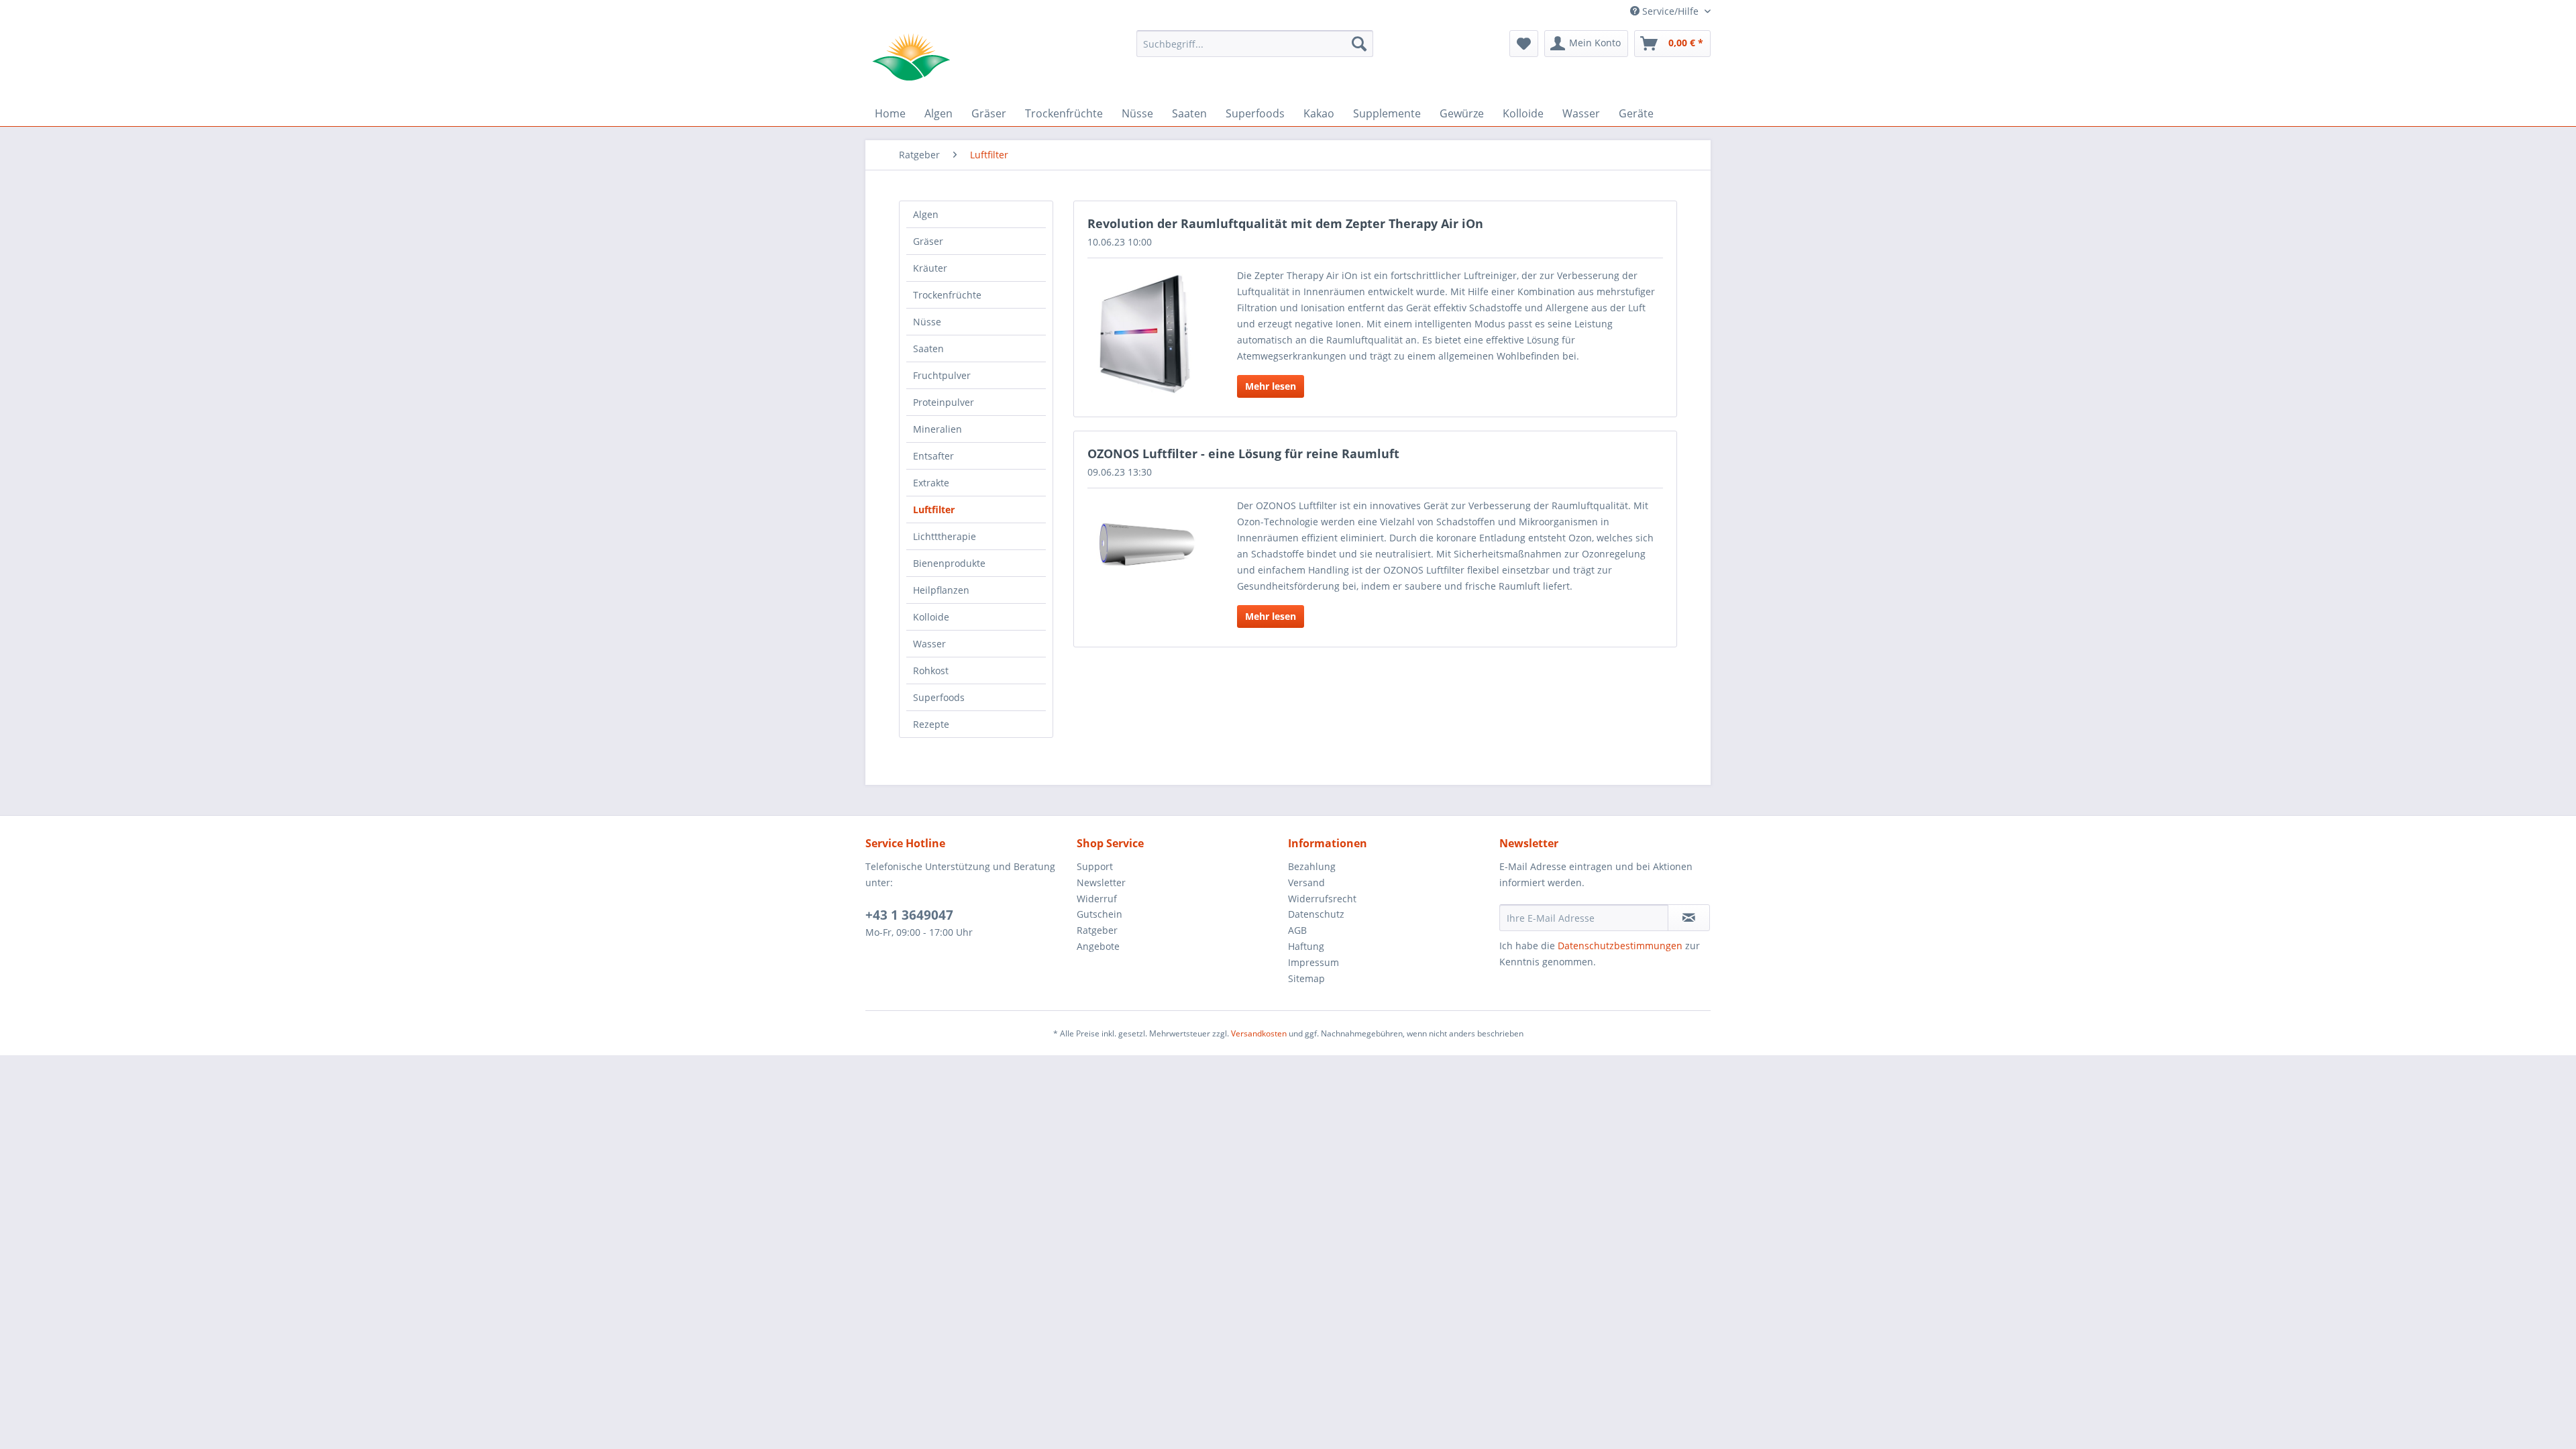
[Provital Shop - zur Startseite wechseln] (911, 57)
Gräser (928, 241)
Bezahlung (1312, 866)
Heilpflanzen (941, 590)
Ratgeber (1097, 930)
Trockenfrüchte (947, 295)
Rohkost (931, 670)
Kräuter (930, 268)
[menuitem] (1255, 44)
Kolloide (931, 617)
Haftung (1306, 946)
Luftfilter (934, 509)
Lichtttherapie (945, 536)
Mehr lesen (1271, 386)
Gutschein (1099, 914)
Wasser (929, 644)
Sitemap (1306, 978)
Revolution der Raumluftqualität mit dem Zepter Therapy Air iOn (1285, 223)
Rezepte (931, 724)
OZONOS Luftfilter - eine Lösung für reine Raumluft (1243, 453)
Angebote (1098, 946)
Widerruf (1097, 899)
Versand (1306, 882)
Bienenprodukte (949, 563)
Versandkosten (1259, 1033)
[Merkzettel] (1524, 44)
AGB (1297, 930)
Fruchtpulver (942, 375)
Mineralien (937, 429)
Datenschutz (1316, 914)
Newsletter (1101, 882)
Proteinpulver (944, 402)
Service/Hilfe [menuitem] (1670, 11)
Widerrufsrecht (1322, 899)
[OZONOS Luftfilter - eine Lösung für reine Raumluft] (1145, 542)
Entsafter (933, 456)
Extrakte (931, 483)
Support (1095, 866)
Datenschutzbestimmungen (1620, 946)
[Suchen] (1359, 44)
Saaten (928, 348)
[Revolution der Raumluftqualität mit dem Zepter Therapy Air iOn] (1145, 334)
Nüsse (927, 322)
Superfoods (939, 697)
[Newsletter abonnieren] (1689, 918)
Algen (926, 214)
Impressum (1313, 962)
